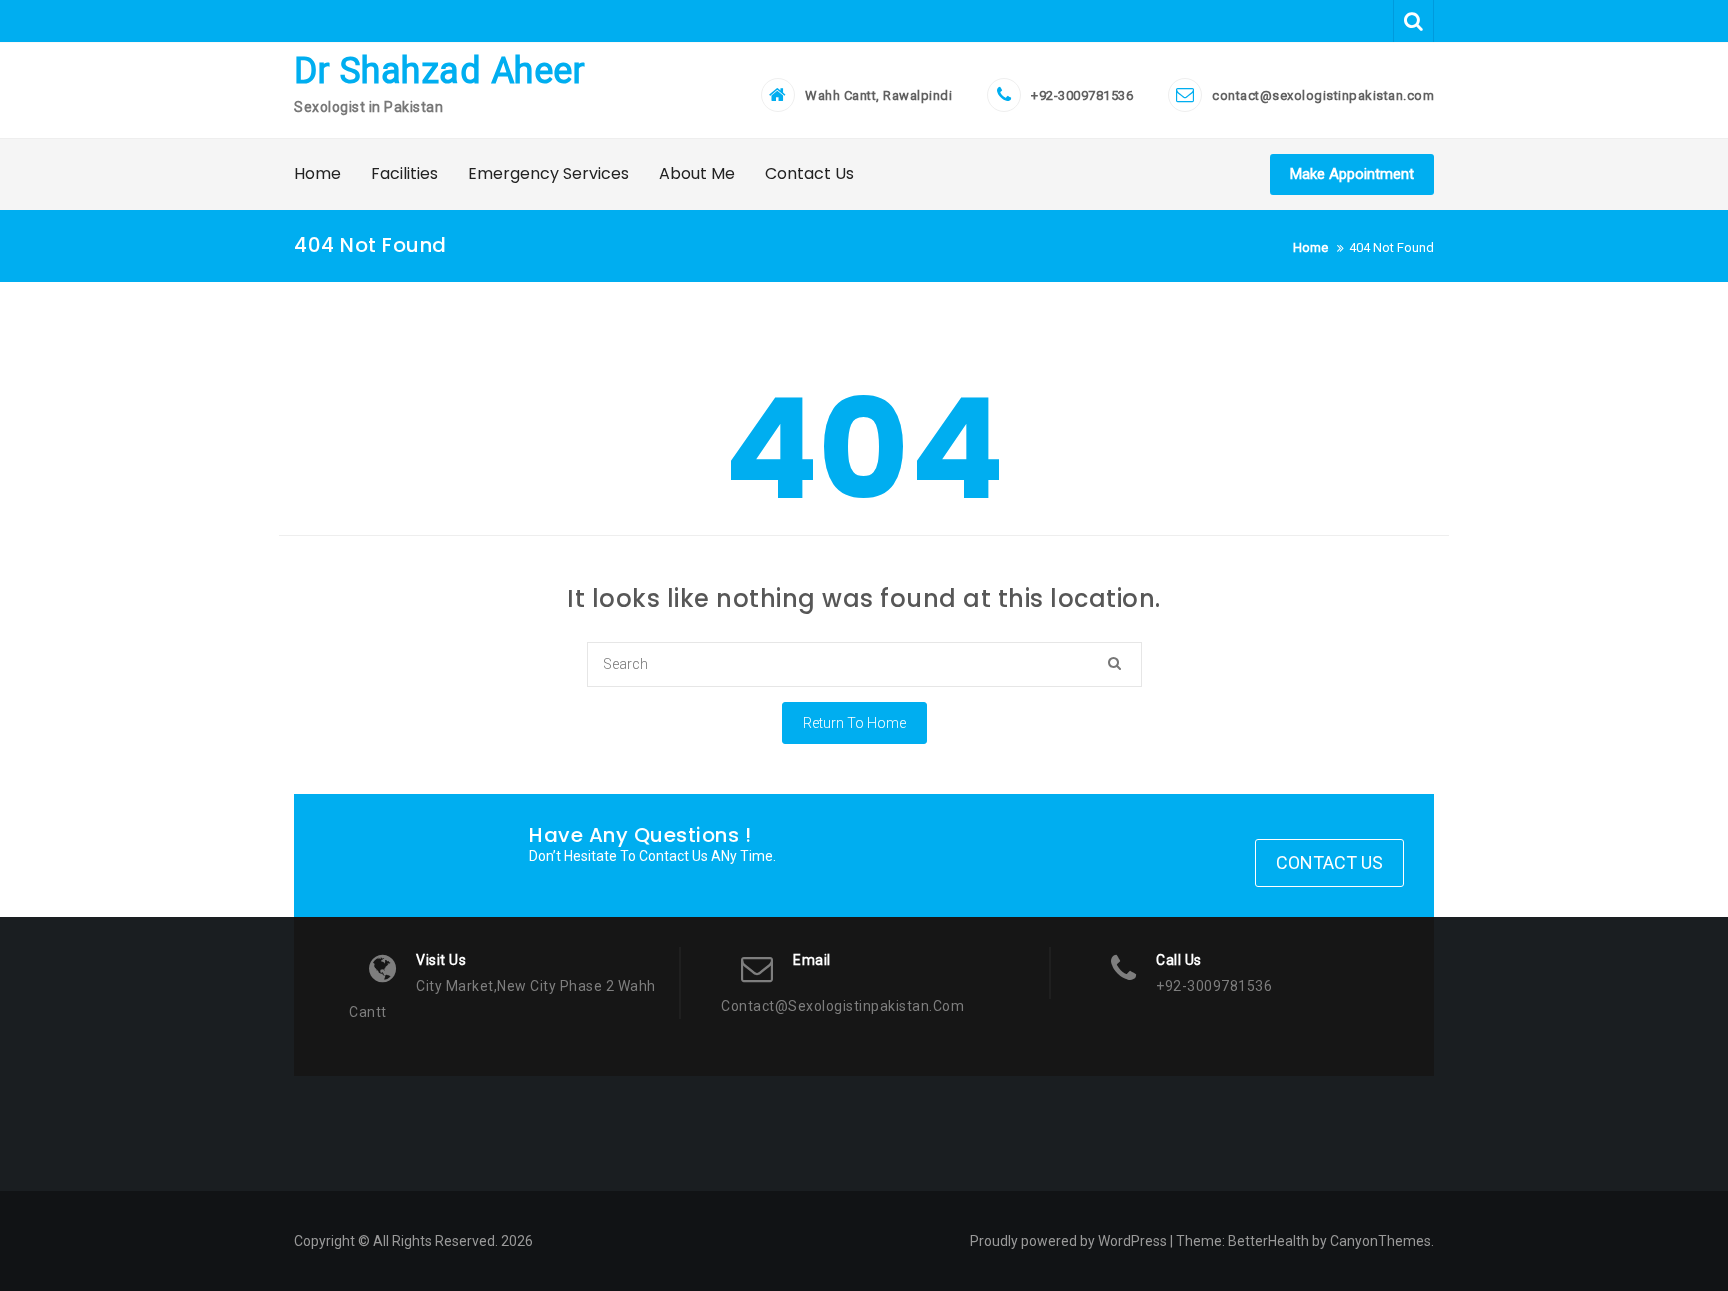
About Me (697, 173)
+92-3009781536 (1082, 95)
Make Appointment (1352, 174)
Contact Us (809, 173)
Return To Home (854, 723)
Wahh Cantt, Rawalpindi (878, 95)
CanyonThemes (1380, 1241)
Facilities (404, 173)
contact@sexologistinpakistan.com (1323, 95)
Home (317, 173)
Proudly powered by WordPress (1068, 1241)
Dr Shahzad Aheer (439, 71)
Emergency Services (548, 173)
